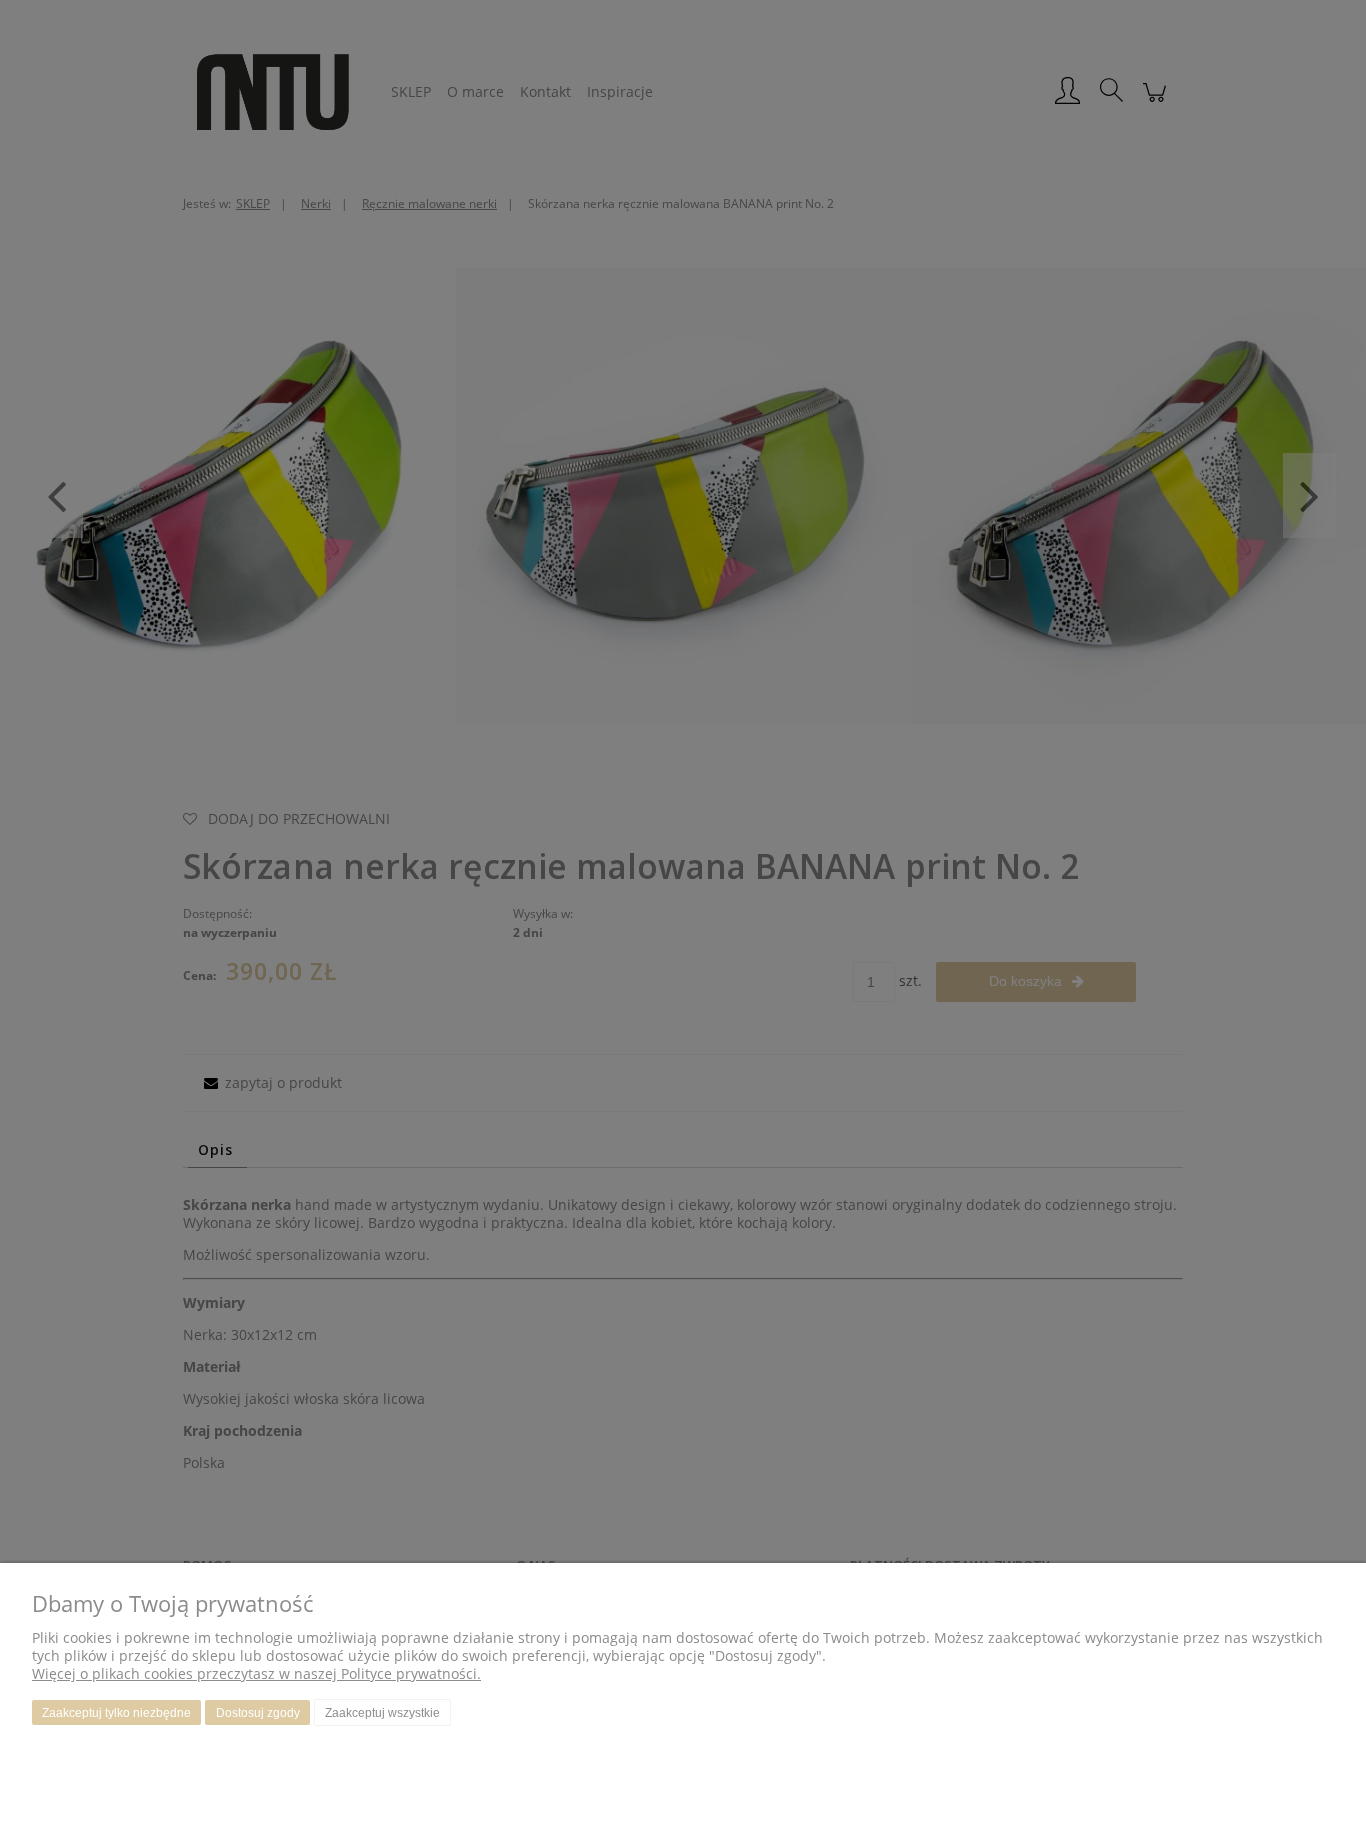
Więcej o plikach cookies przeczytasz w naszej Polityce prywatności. (256, 1673)
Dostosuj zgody (258, 1713)
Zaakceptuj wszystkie (382, 1713)
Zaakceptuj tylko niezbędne (116, 1713)
